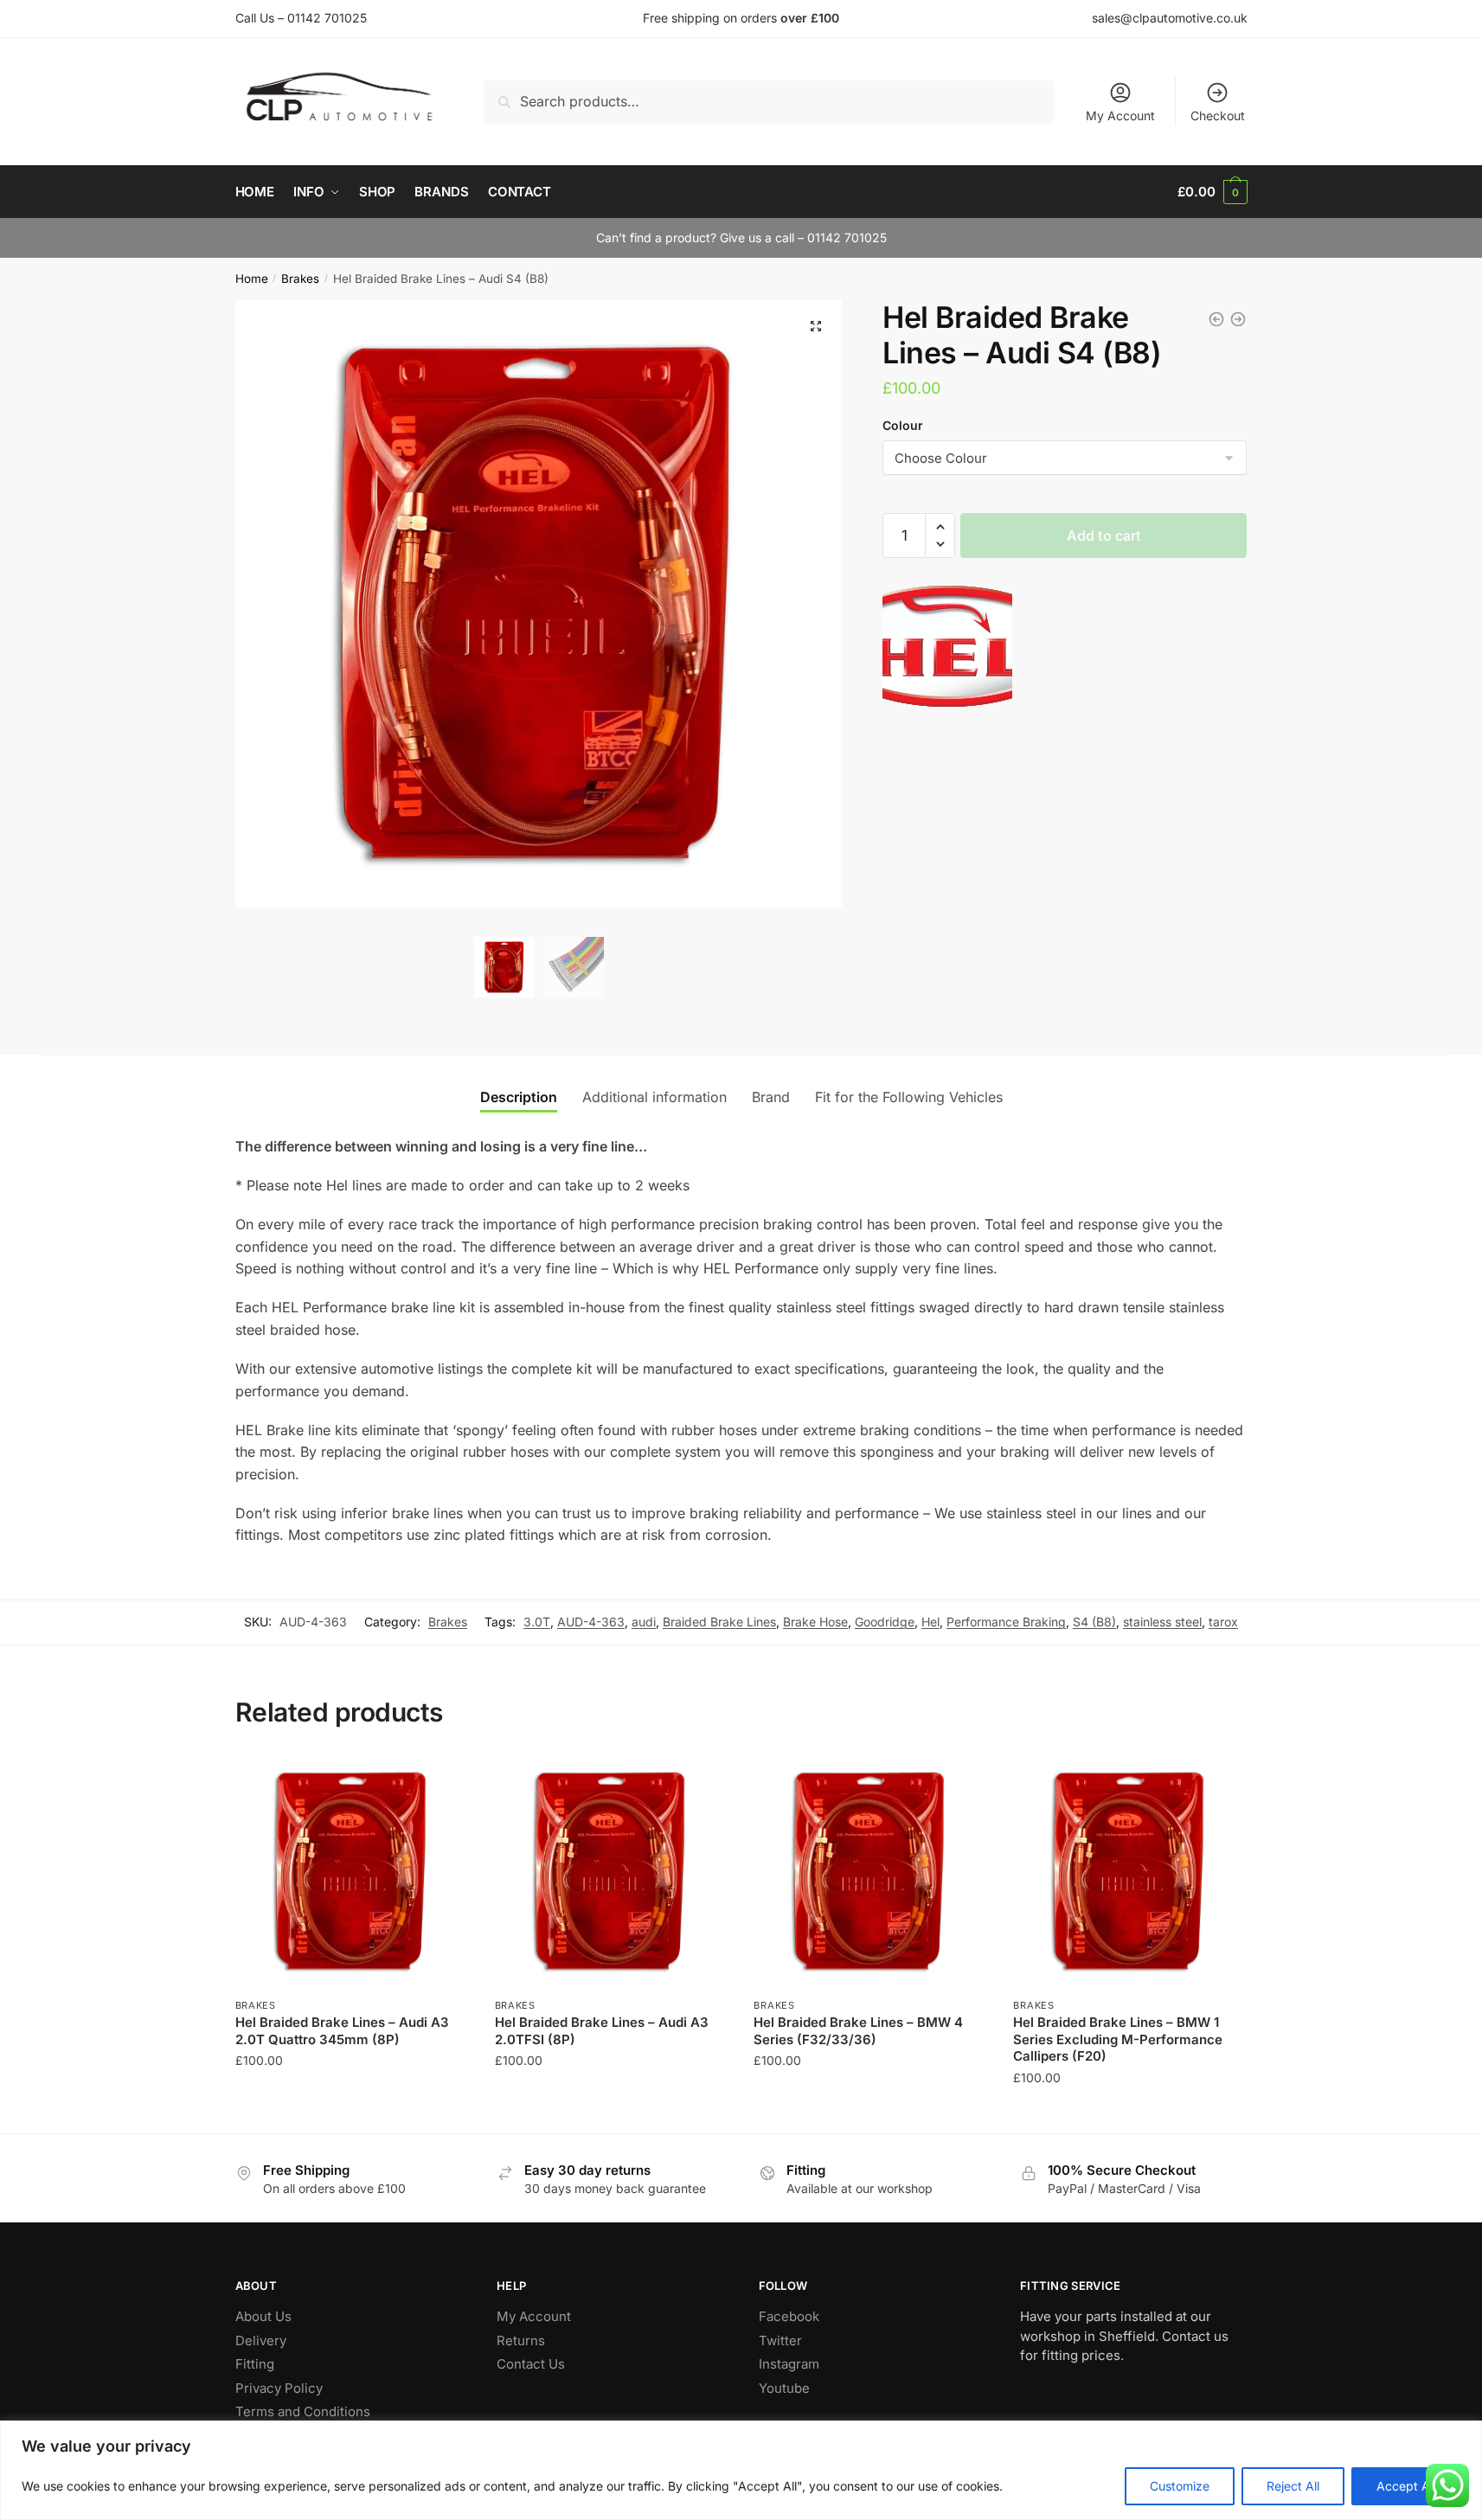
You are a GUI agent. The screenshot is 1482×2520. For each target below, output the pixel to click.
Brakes (300, 279)
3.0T (537, 1622)
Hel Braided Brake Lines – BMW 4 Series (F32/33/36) (858, 2031)
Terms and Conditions (303, 2411)
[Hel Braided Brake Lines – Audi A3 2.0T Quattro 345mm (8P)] (352, 1871)
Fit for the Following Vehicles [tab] (909, 1097)
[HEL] (947, 650)
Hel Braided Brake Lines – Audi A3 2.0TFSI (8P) (602, 2031)
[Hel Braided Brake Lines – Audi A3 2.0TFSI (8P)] (612, 1871)
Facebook (789, 2316)
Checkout (1218, 115)
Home (252, 279)
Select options (352, 2112)
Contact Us (531, 2364)
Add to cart (1104, 535)
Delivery (261, 2340)
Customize (1180, 2486)
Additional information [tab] (654, 1097)
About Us (263, 2316)
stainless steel (1162, 1622)
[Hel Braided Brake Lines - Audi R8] (1216, 319)
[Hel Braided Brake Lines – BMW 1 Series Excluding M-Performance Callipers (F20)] (1130, 1871)
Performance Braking (1006, 1622)
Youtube (784, 2388)
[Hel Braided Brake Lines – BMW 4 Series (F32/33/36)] (870, 1871)
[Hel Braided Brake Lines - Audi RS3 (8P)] (1238, 319)
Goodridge (885, 1622)
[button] (816, 326)
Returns (521, 2340)
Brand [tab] (771, 1097)
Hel (930, 1622)
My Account (1120, 115)
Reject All (1293, 2486)
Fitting (255, 2364)
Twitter (780, 2340)
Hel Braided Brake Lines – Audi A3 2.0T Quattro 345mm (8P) (342, 2031)
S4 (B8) (1094, 1622)
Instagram (789, 2364)
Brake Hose (815, 1622)
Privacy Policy (279, 2388)
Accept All (1406, 2486)
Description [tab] (519, 1097)
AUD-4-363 (591, 1622)
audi (644, 1622)
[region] (741, 2470)
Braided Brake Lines (719, 1622)
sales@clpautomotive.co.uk (1170, 18)
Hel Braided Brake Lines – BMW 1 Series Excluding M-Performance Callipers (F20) (1118, 2039)
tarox (1223, 1622)
